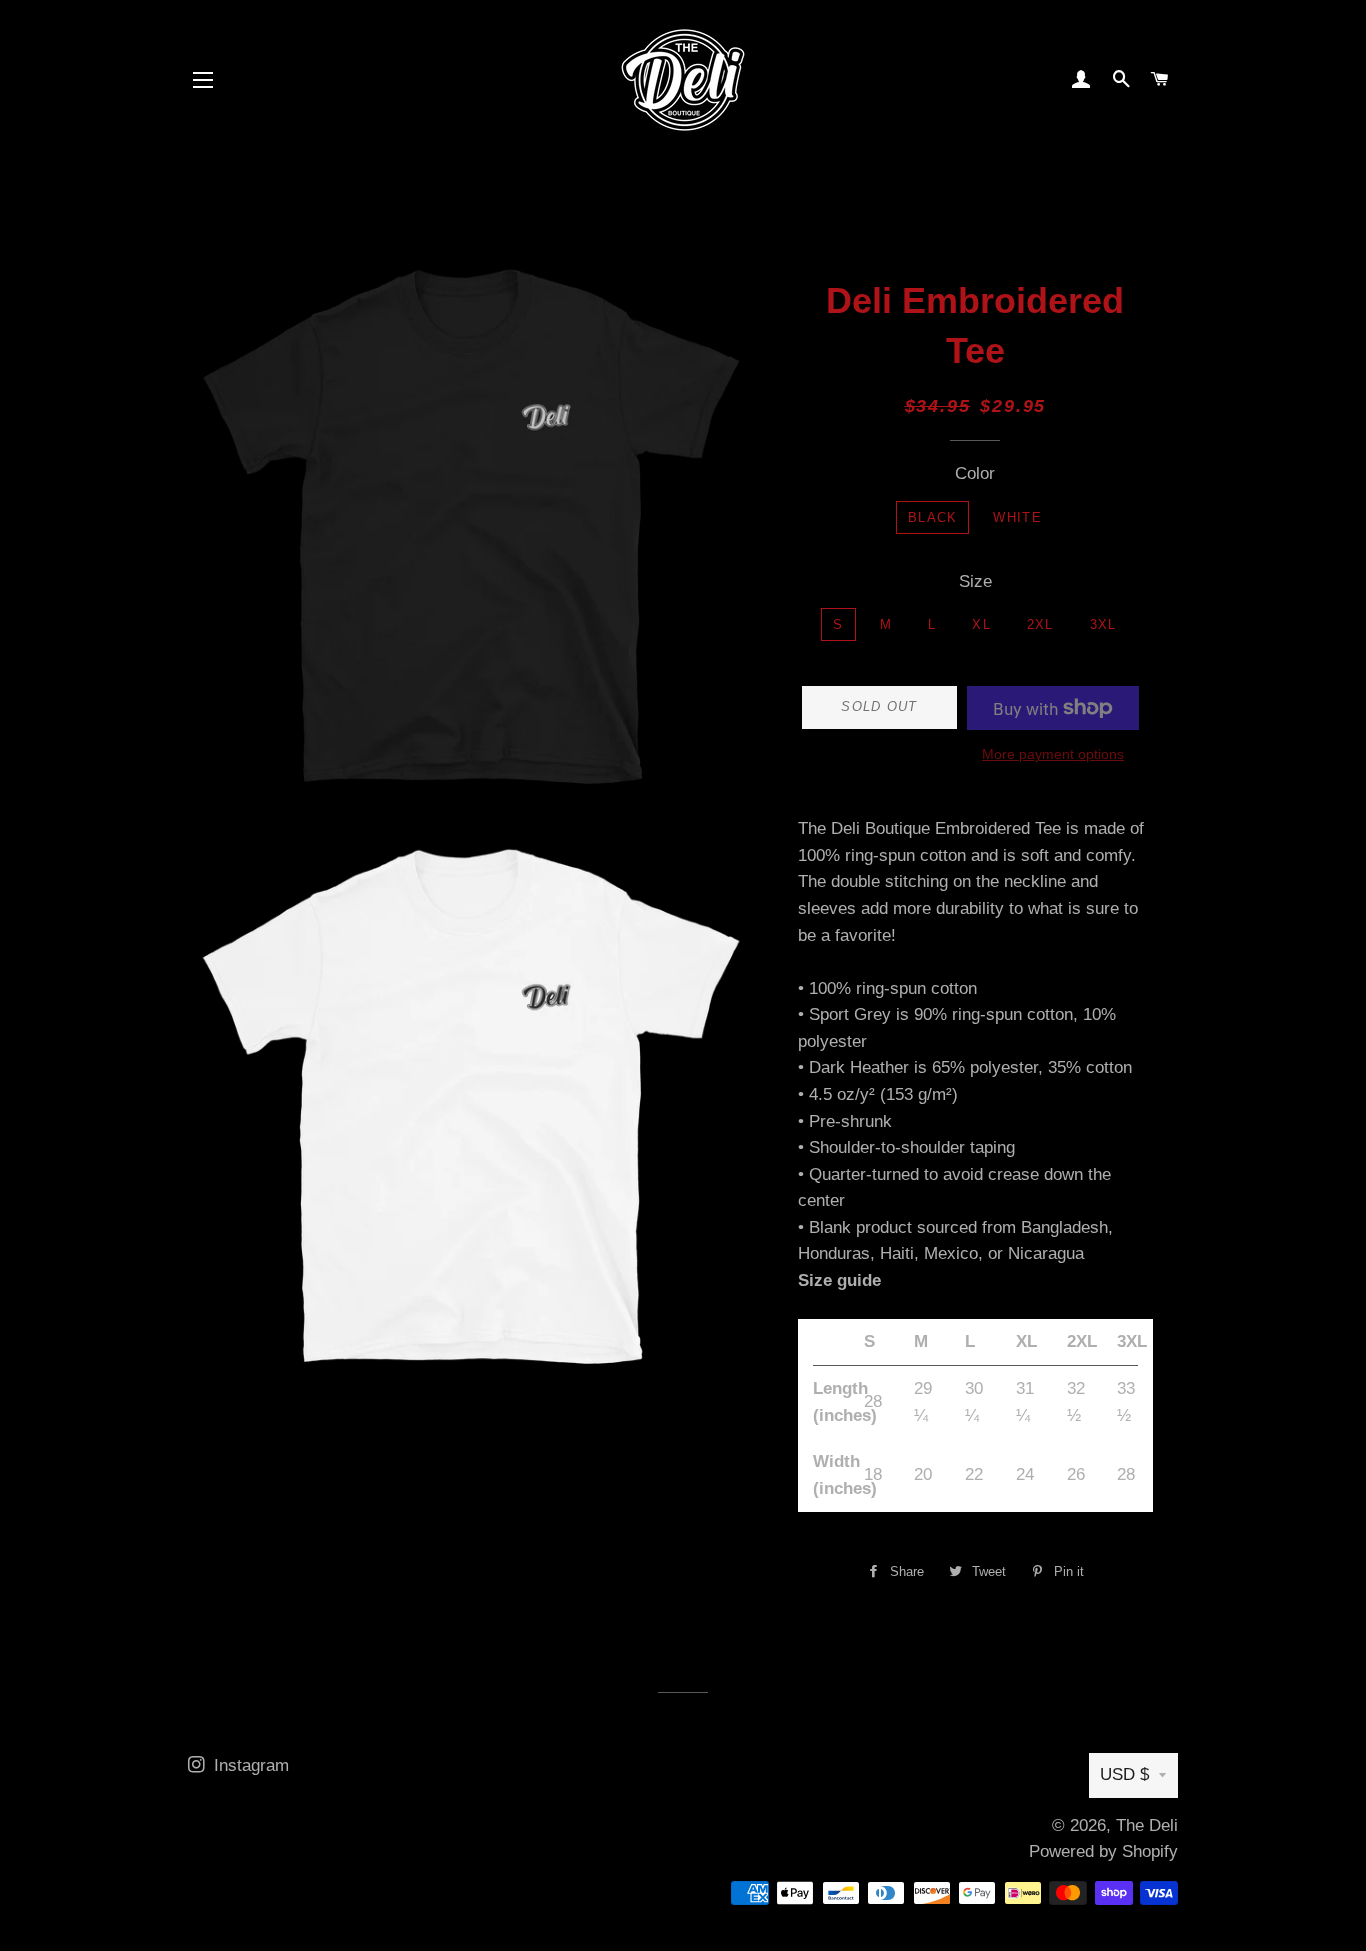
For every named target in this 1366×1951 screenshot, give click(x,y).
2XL (1040, 624)
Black (933, 517)
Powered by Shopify (1103, 1851)
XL (981, 624)
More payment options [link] (1053, 754)
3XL (1103, 624)
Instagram (249, 1765)
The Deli (1147, 1825)
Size (975, 581)
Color (975, 473)
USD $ (1124, 1774)
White (1017, 517)
